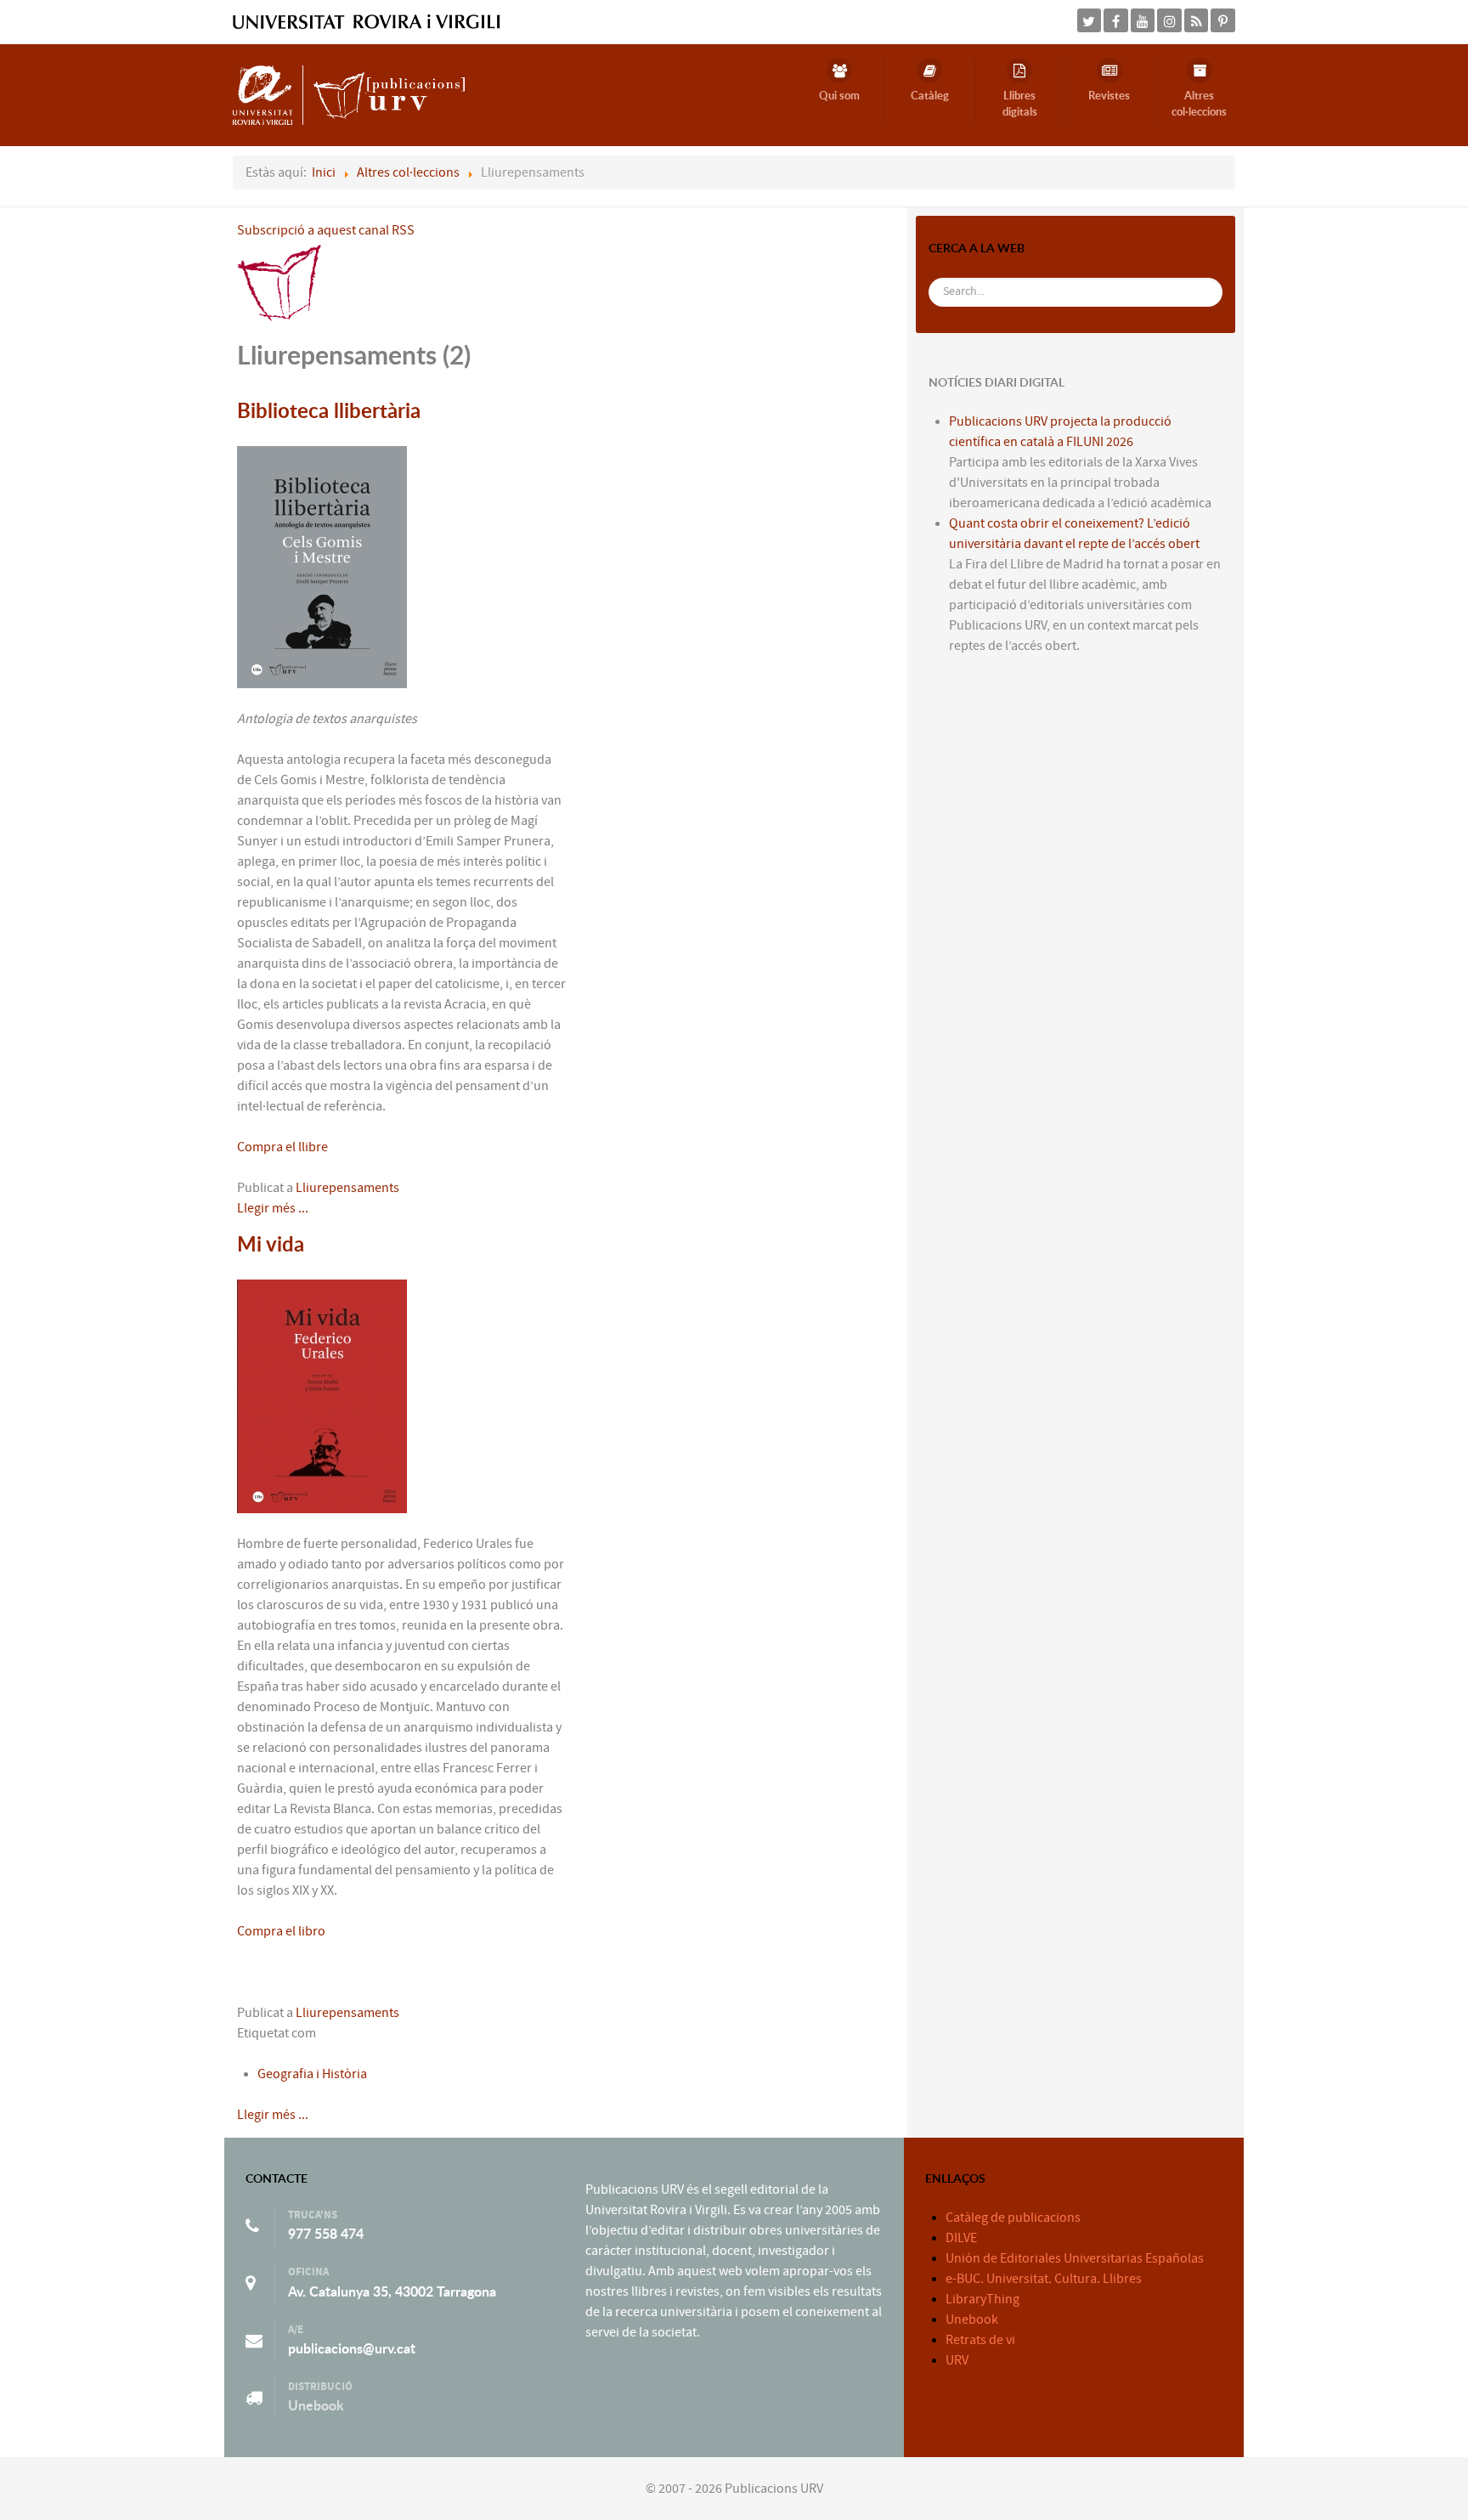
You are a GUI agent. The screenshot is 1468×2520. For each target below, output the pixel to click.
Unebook (316, 2405)
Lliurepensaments (347, 1188)
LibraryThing (982, 2299)
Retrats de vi (980, 2340)
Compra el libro (282, 1931)
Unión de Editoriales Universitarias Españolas (1075, 2258)
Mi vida (271, 1244)
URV (957, 2360)
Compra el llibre (282, 1147)
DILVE (961, 2238)
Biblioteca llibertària (329, 410)
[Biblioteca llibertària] (322, 566)
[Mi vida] (322, 1395)
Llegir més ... (273, 1208)
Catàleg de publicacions (1013, 2218)
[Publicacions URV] (349, 94)
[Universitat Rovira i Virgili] (367, 21)
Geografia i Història (312, 2074)
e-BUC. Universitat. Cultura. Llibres (1044, 2279)
